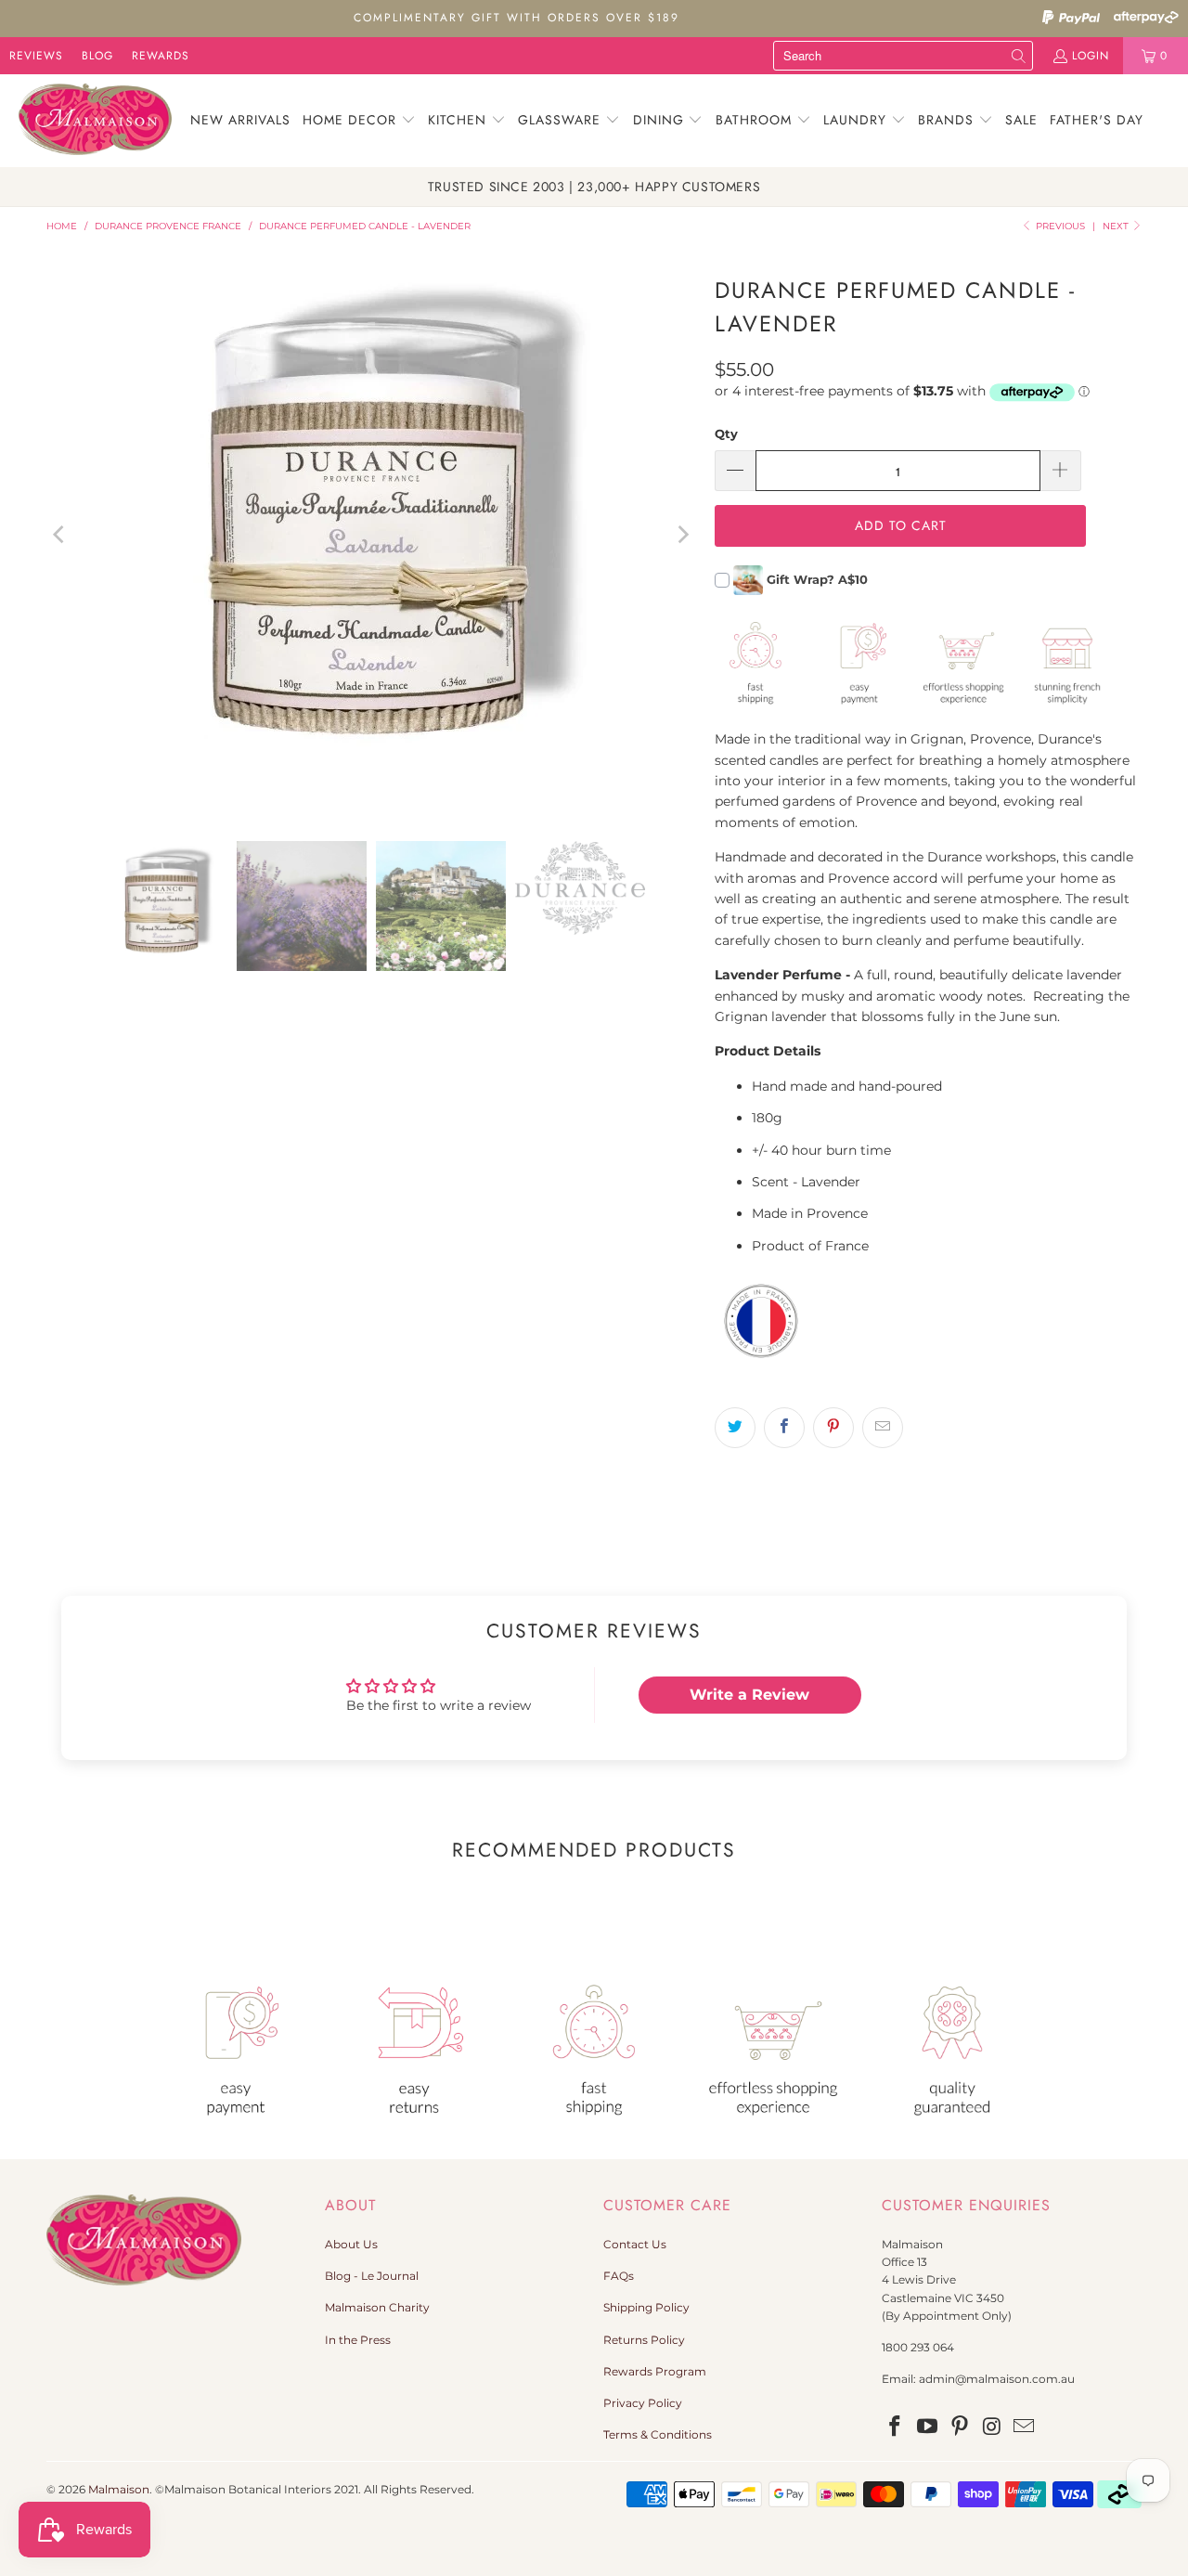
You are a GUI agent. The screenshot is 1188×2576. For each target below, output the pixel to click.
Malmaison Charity (377, 2307)
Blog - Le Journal (372, 2276)
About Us (351, 2244)
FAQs (619, 2276)
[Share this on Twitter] (735, 1428)
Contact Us (635, 2244)
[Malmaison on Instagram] (992, 2427)
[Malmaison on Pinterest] (960, 2427)
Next (1117, 226)
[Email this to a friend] (883, 1428)
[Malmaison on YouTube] (928, 2427)
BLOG (97, 56)
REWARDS (161, 56)
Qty (726, 434)
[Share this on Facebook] (784, 1428)
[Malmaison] (95, 121)
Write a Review (749, 1695)
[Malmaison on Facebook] (896, 2427)
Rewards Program (655, 2371)
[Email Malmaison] (1025, 2427)
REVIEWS (36, 56)
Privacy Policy (643, 2403)
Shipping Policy (646, 2307)
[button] (359, 121)
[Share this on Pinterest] (833, 1428)
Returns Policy (644, 2340)
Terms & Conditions (658, 2434)
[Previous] (60, 535)
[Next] (682, 535)
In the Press (358, 2340)
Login (1091, 56)
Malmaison (119, 2489)
